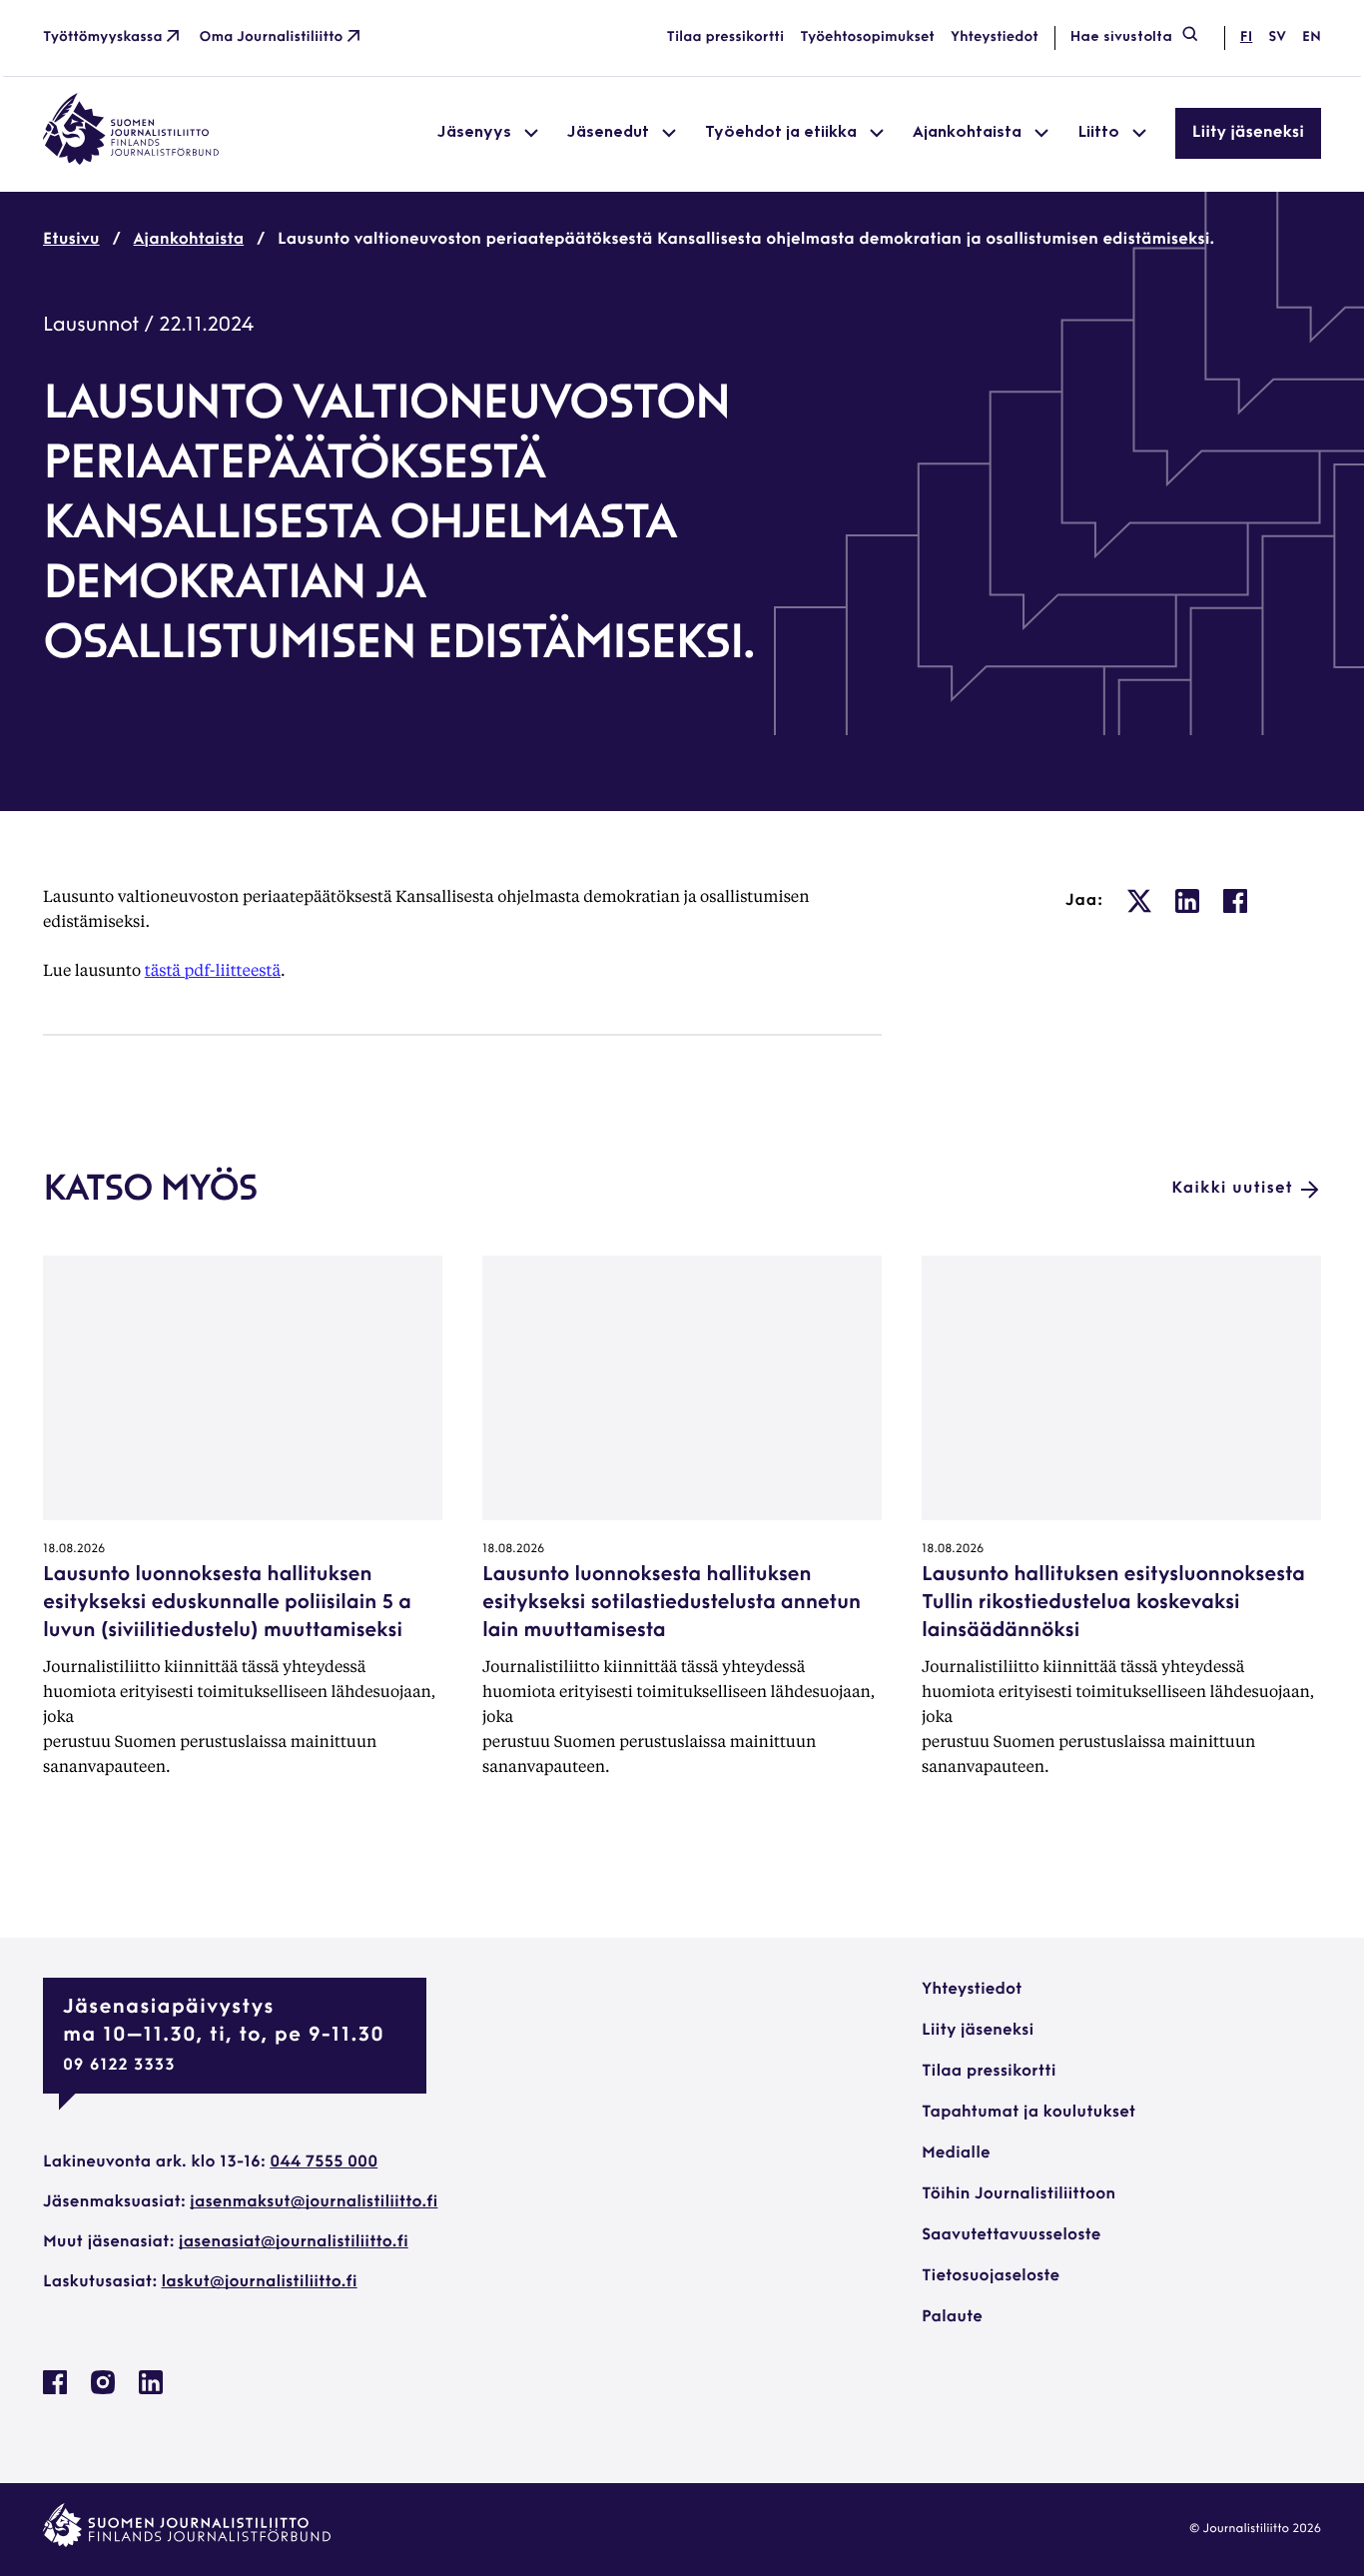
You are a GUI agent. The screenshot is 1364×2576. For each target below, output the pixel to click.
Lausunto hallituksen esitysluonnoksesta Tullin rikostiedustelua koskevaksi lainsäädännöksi (1113, 1603)
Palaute (952, 2317)
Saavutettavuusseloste (1011, 2235)
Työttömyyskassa (103, 37)
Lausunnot (91, 326)
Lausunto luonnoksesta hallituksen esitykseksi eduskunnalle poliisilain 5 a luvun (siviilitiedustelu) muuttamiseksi (227, 1603)
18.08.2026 (74, 1549)
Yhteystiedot (995, 37)
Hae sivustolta (1121, 37)
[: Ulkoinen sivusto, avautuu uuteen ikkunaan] (1139, 901)
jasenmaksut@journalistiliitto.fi (314, 2202)
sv (1277, 37)
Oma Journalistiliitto (272, 37)
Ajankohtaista (189, 240)
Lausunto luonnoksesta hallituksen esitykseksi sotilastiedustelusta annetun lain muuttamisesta (672, 1603)
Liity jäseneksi (1248, 133)
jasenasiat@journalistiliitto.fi (294, 2242)
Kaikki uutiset (1232, 1189)
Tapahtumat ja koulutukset (1028, 2113)
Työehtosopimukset (867, 37)
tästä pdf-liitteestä (213, 969)
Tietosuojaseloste (991, 2276)
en (1312, 37)
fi (1246, 37)
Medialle (956, 2153)
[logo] (131, 161)
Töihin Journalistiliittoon (1019, 2194)
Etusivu (71, 240)
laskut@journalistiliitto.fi (260, 2282)
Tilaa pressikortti (726, 37)
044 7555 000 (324, 2162)
